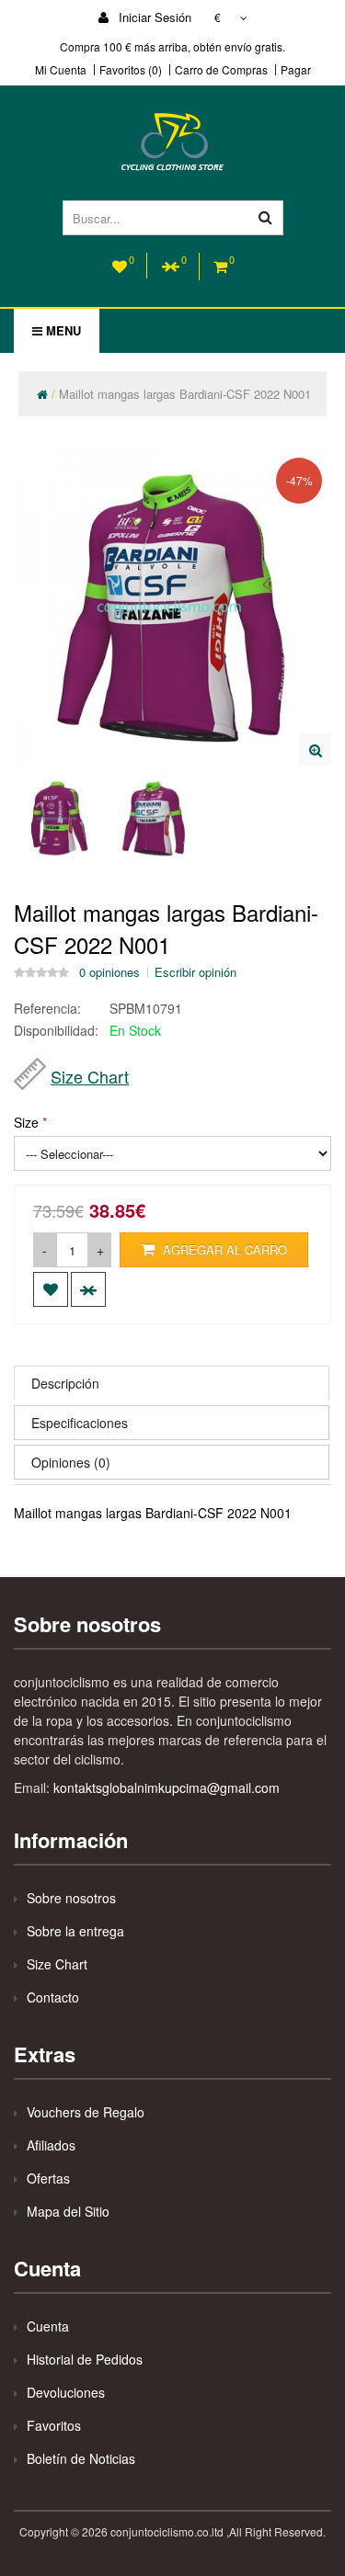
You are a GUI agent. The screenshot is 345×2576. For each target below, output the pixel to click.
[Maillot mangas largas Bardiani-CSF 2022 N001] (315, 749)
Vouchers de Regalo (86, 2112)
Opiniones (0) (71, 1462)
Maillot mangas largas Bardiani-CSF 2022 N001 (185, 394)
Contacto (53, 1997)
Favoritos (54, 2425)
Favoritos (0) (131, 70)
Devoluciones (66, 2392)
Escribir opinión (195, 972)
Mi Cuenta (61, 70)
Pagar (296, 70)
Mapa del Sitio (68, 2211)
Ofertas (48, 2178)
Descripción (65, 1383)
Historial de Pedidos (85, 2359)
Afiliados (51, 2145)
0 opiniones (109, 972)
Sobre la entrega (75, 1931)
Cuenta (48, 2326)
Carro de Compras (221, 70)
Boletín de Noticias (81, 2458)
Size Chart (90, 1076)
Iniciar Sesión (153, 17)
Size (26, 1122)
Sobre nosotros (71, 1898)
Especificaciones (80, 1423)
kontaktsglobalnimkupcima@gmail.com (167, 1787)
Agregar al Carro (223, 1249)
